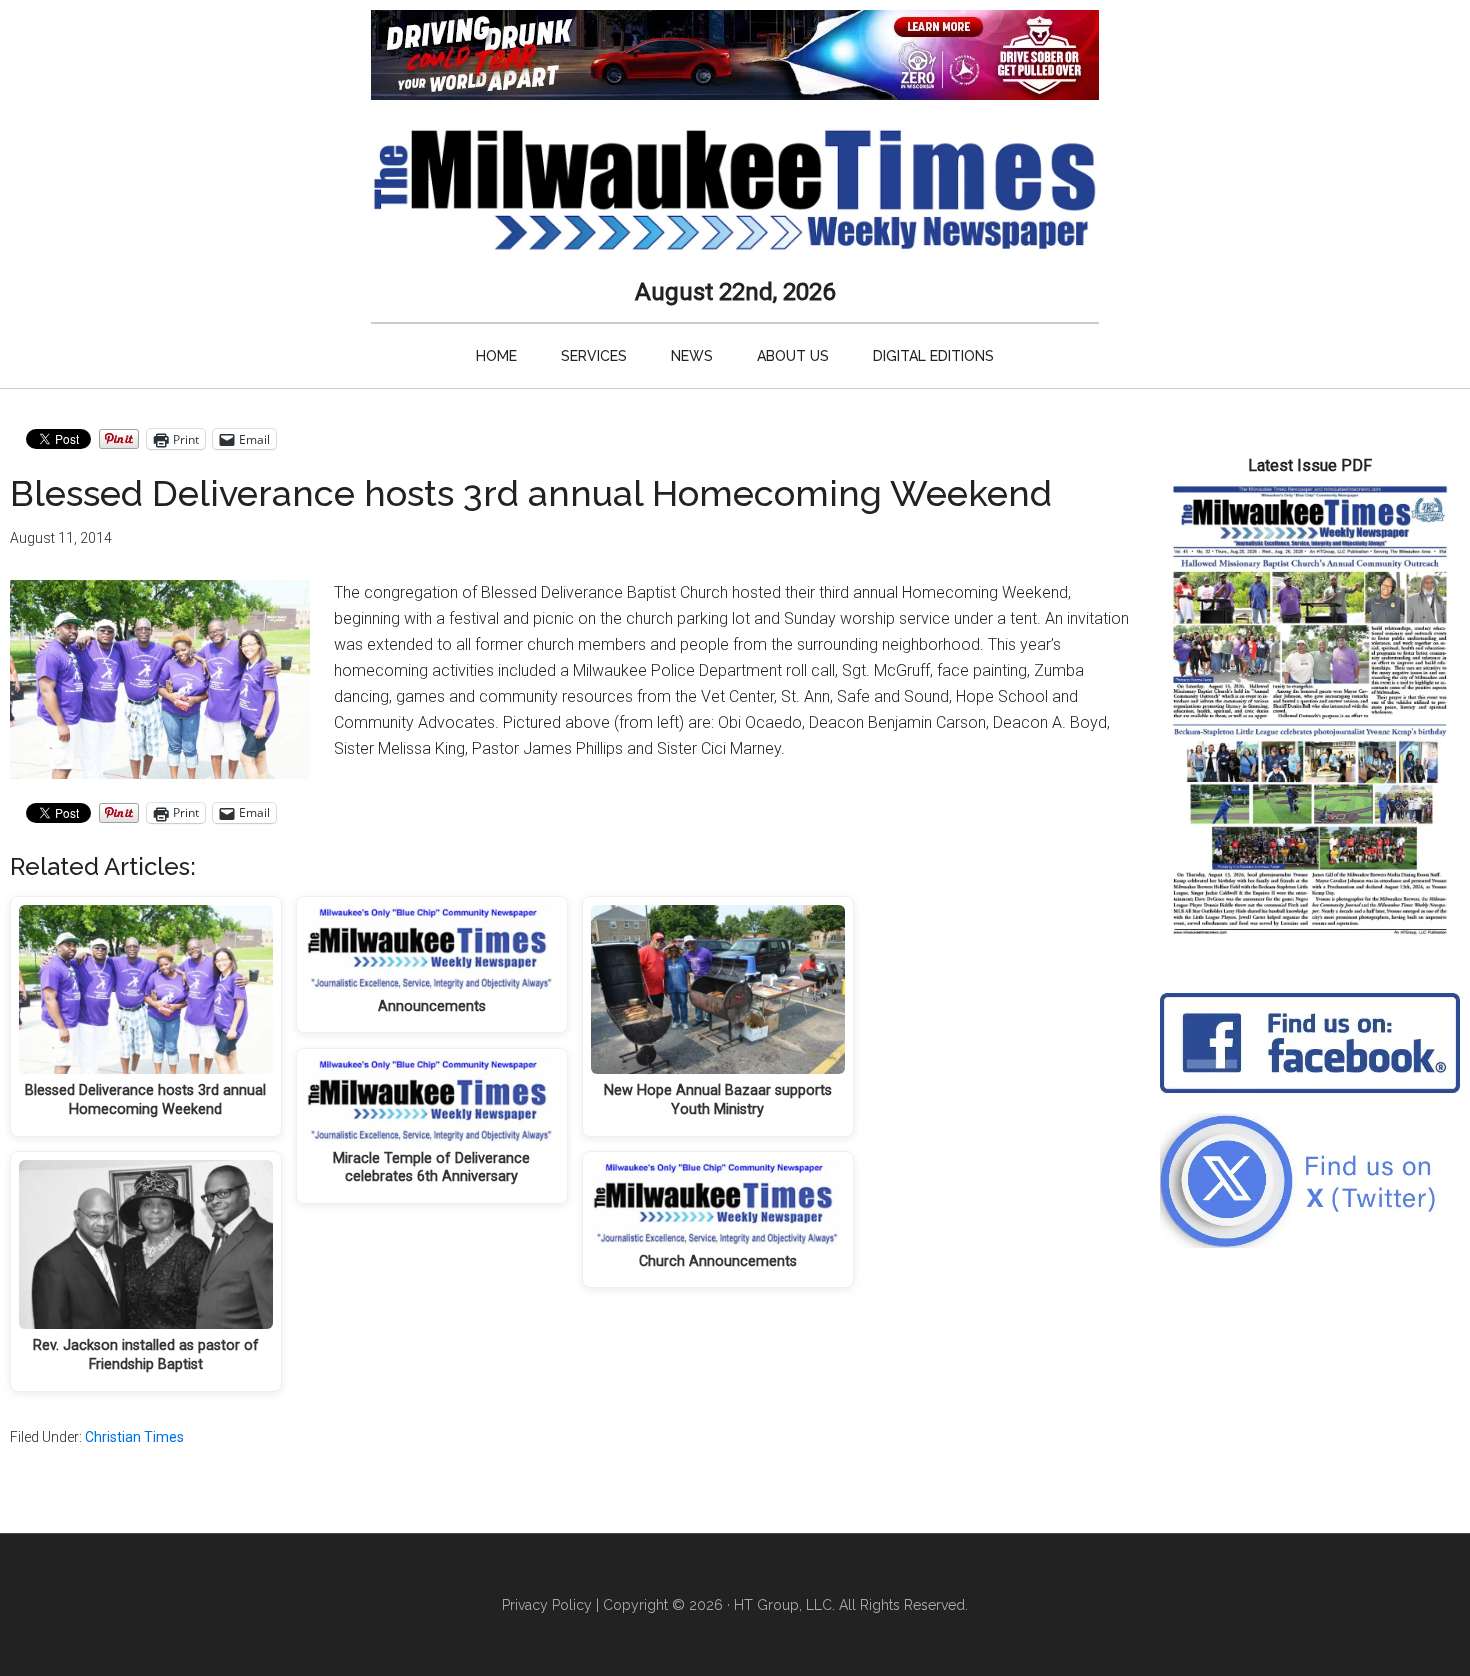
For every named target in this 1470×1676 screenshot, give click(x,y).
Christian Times (134, 1437)
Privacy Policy (547, 1605)
